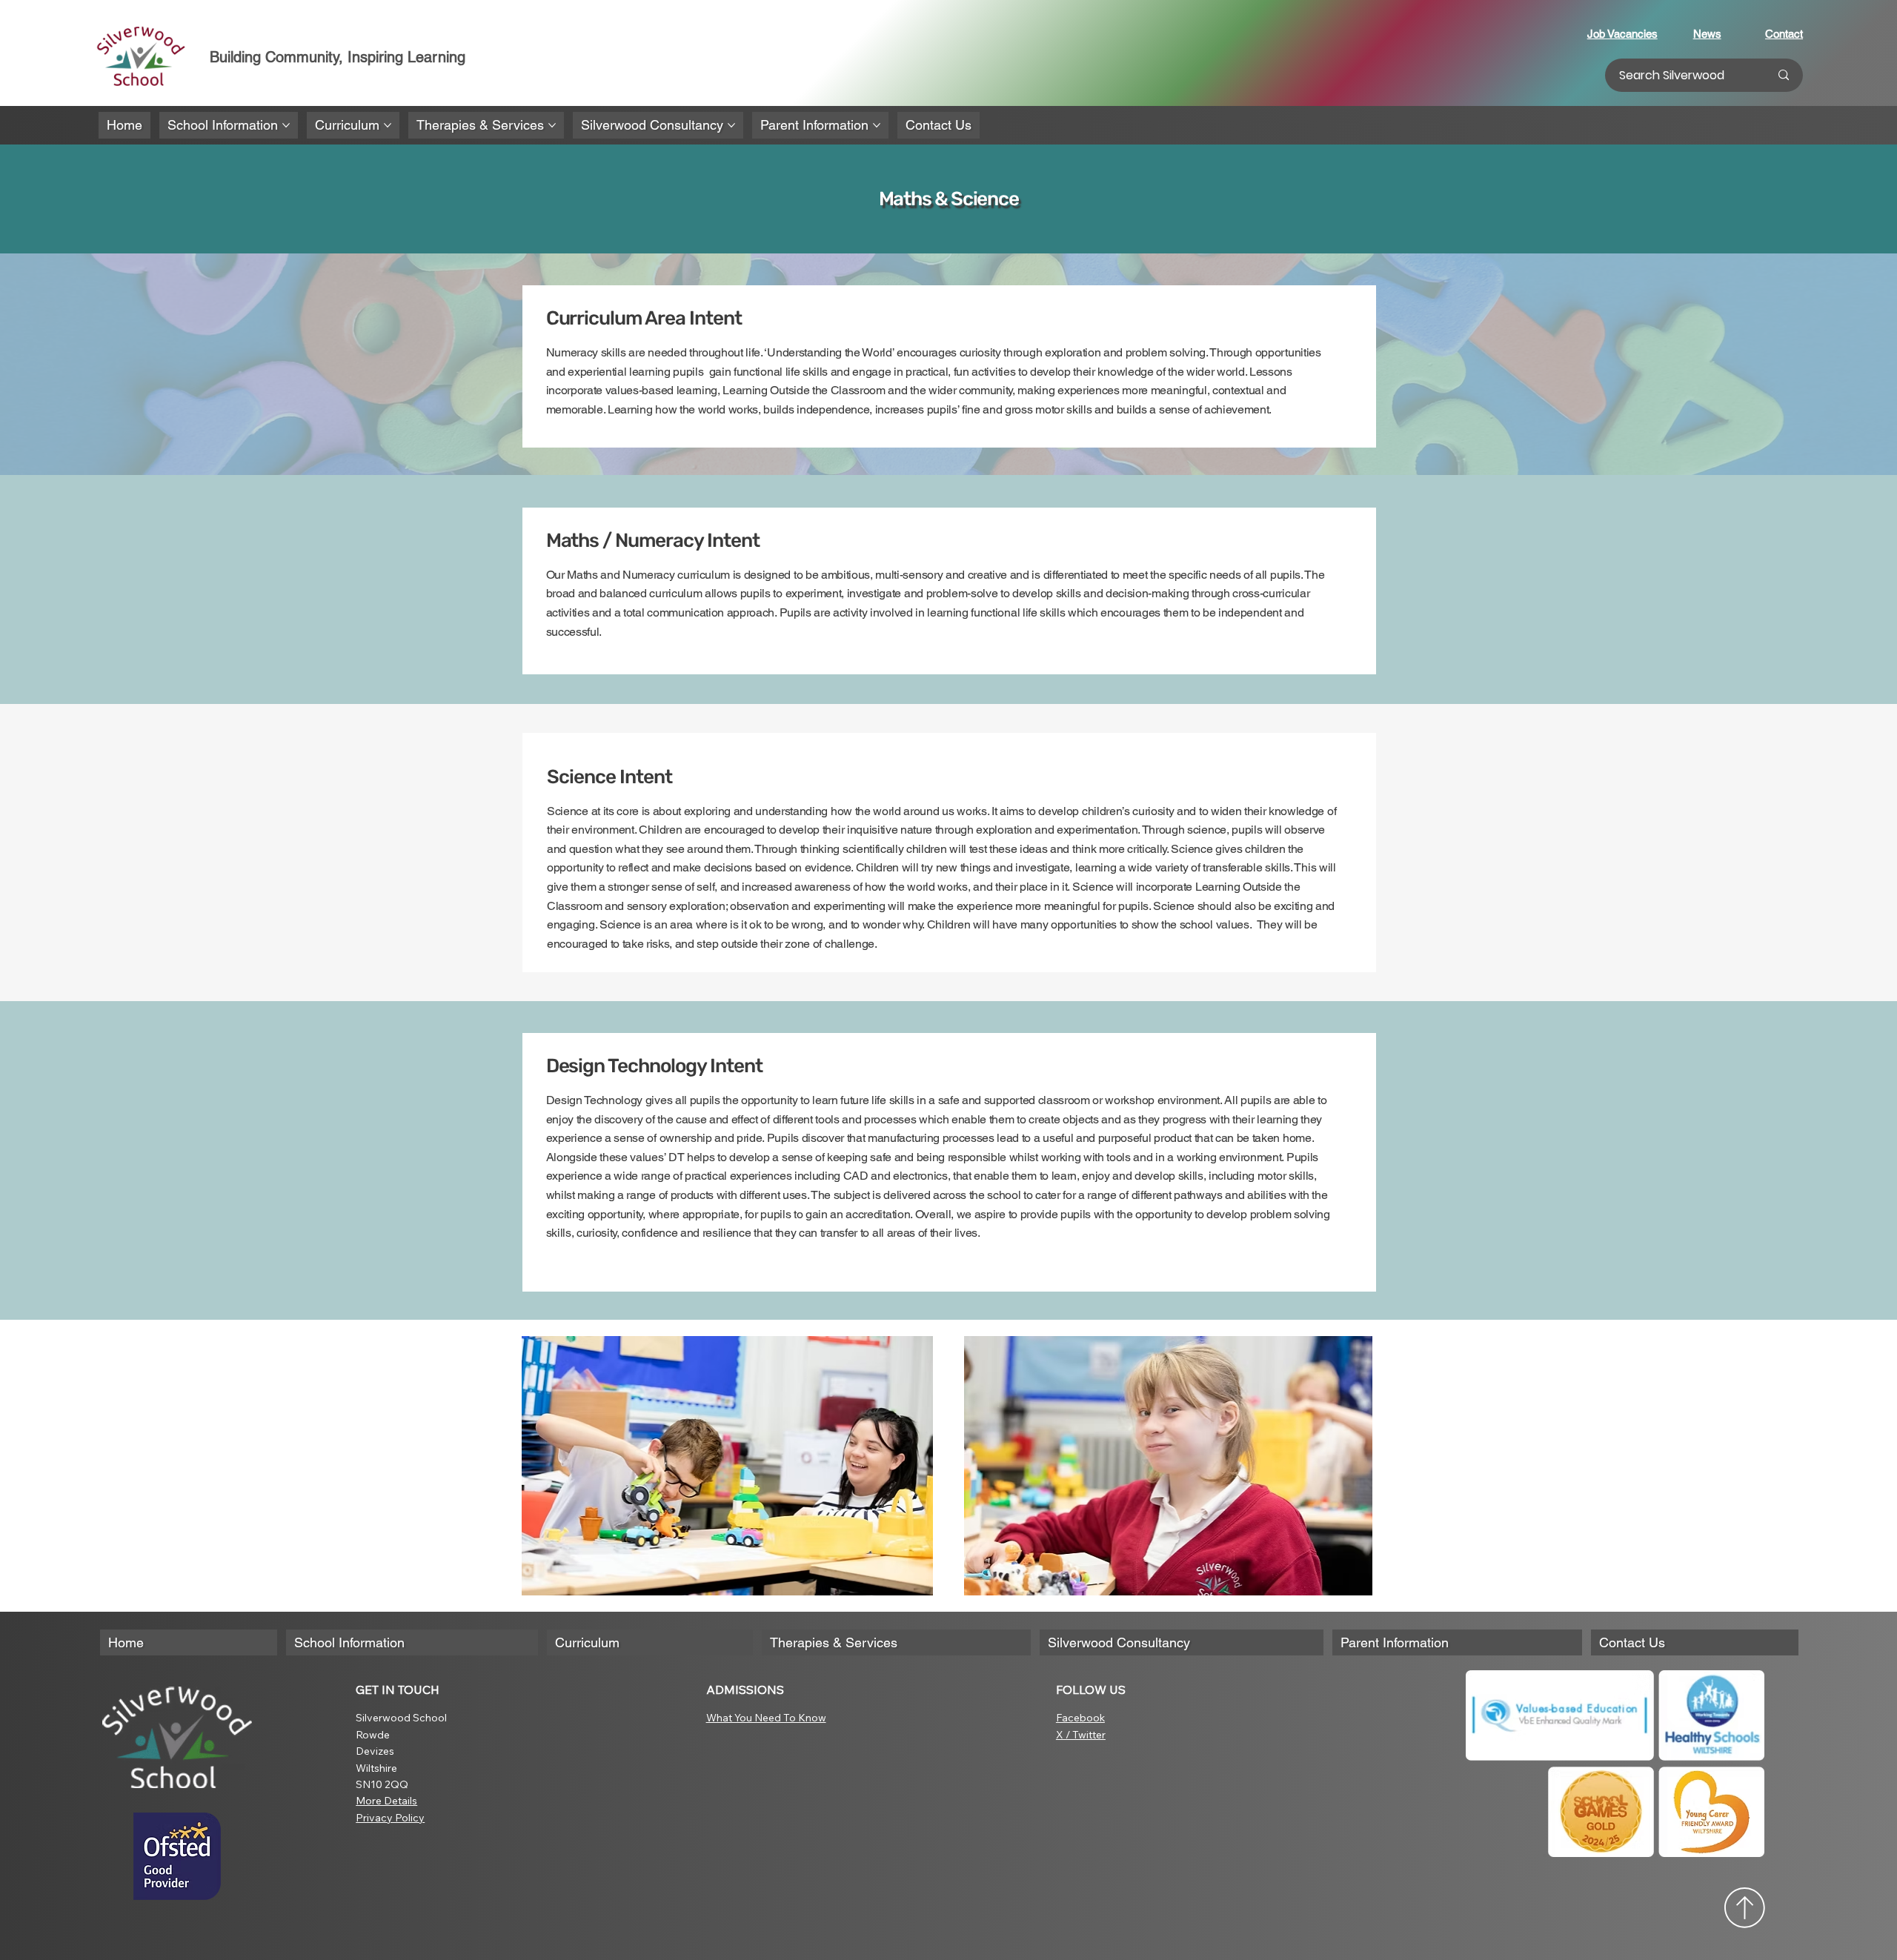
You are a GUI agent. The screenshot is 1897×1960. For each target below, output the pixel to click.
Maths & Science (949, 199)
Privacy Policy (390, 1818)
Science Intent (609, 777)
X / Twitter (1081, 1735)
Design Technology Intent (654, 1066)
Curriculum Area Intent (644, 318)
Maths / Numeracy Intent (653, 541)
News (1707, 34)
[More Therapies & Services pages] (552, 125)
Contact (1784, 34)
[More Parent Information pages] (877, 125)
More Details (386, 1801)
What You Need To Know (766, 1718)
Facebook (1080, 1718)
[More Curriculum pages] (388, 125)
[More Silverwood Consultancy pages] (731, 125)
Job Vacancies (1622, 34)
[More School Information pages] (286, 125)
